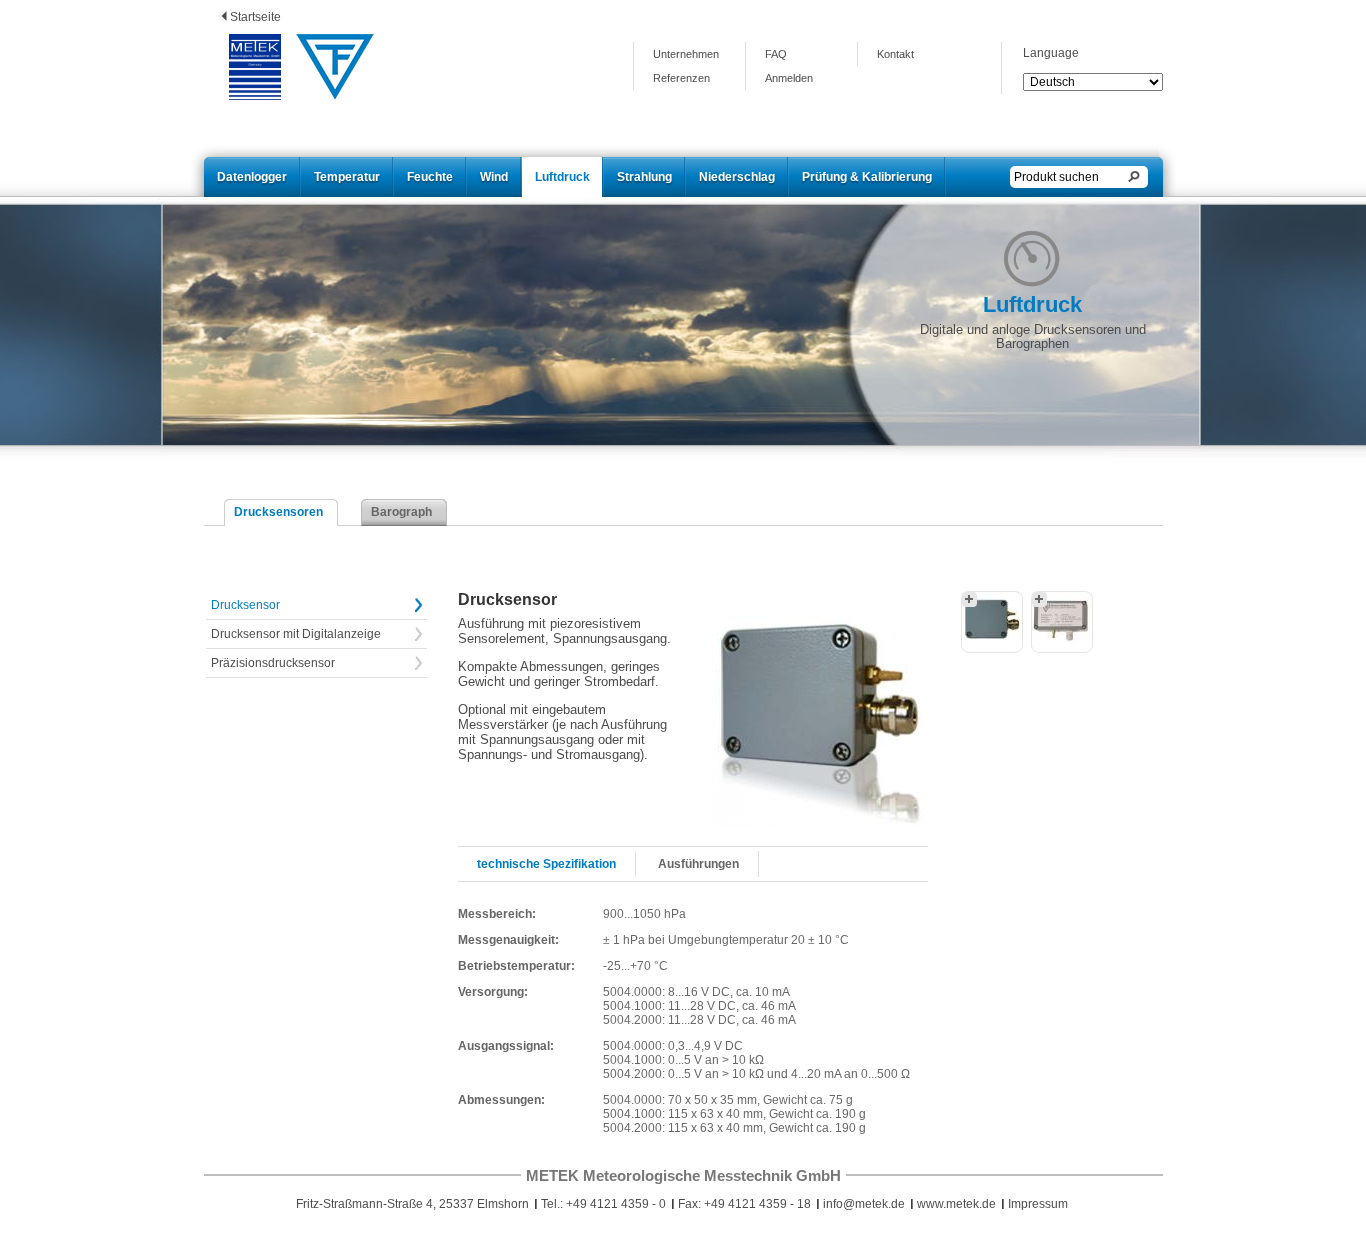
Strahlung (644, 177)
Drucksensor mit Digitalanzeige (296, 634)
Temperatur (347, 177)
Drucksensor (245, 605)
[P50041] (1062, 622)
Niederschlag (737, 177)
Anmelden (789, 78)
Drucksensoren (278, 512)
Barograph (401, 512)
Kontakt (895, 54)
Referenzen (681, 78)
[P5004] (992, 622)
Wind (494, 177)
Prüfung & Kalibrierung (867, 177)
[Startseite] (255, 68)
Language (1051, 53)
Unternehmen (686, 54)
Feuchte (430, 177)
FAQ (776, 54)
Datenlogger (252, 177)
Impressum (1038, 1204)
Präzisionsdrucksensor (273, 663)
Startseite (255, 17)
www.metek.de (956, 1204)
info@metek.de (864, 1204)
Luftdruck (562, 177)
